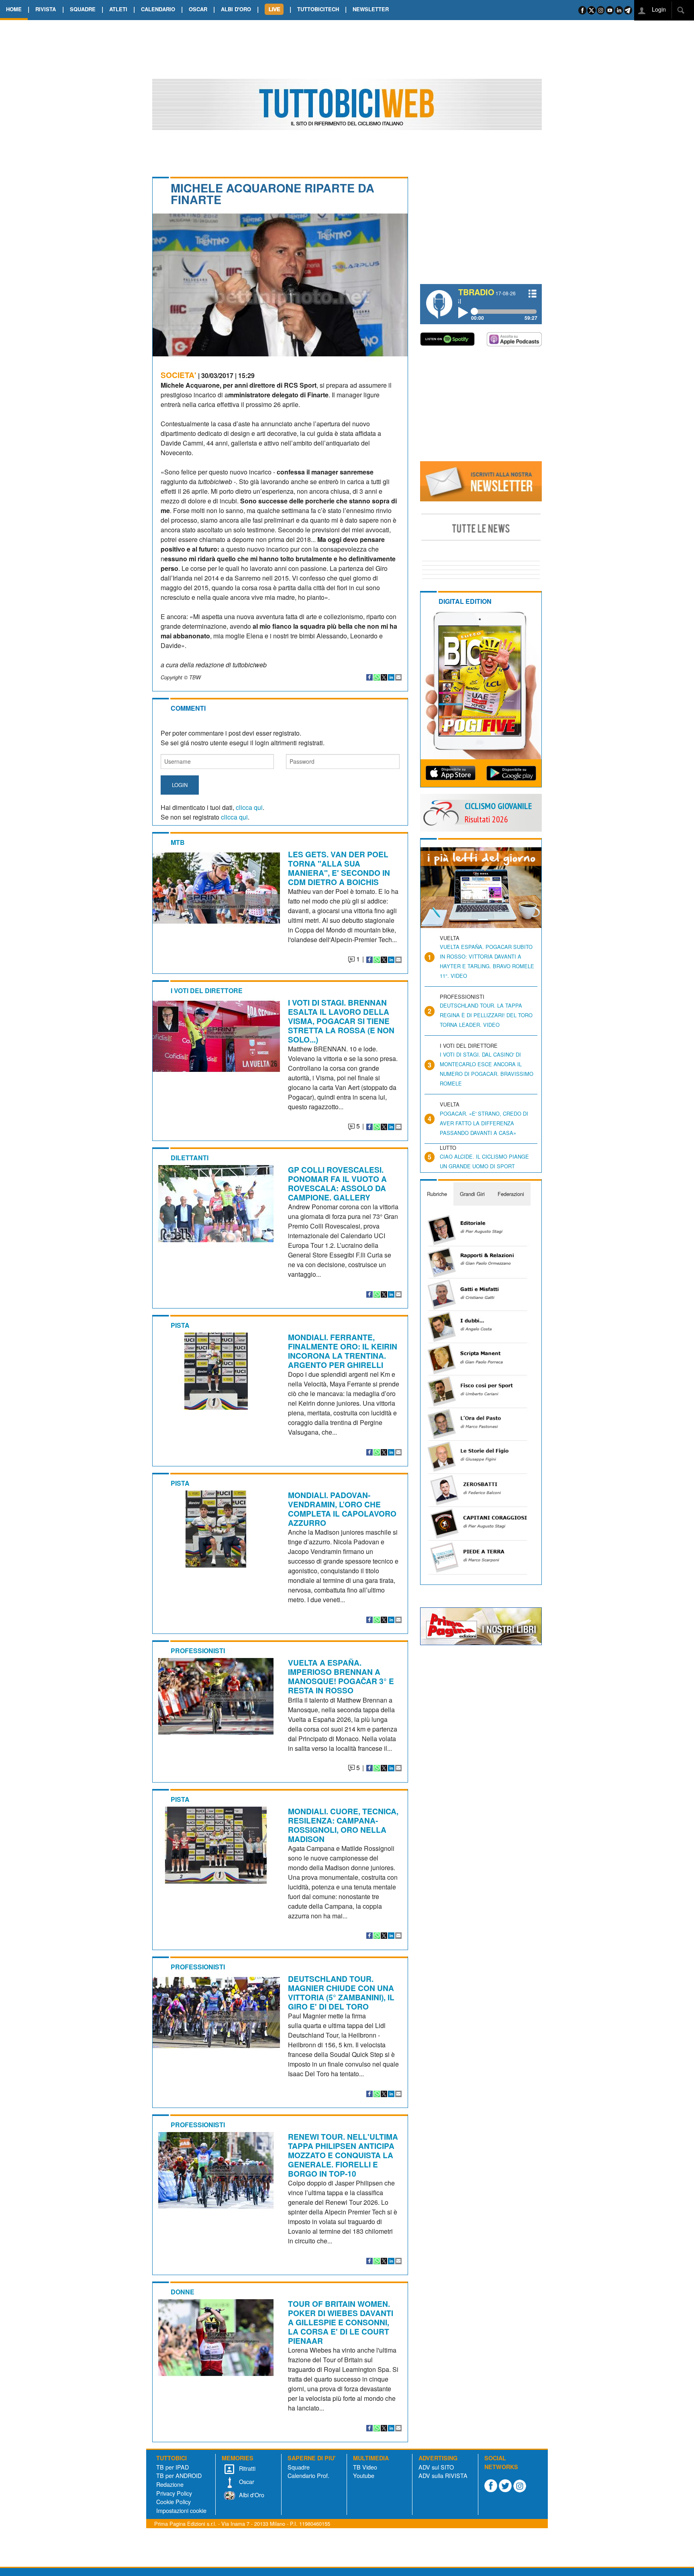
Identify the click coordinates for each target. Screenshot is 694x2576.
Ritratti (246, 2468)
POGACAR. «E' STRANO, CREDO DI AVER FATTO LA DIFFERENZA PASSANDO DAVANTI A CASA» (484, 1123)
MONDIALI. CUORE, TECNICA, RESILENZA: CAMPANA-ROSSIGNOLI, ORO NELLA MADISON (343, 1825)
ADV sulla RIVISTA (443, 2475)
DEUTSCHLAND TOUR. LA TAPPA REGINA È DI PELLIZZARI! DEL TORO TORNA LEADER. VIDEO (486, 1015)
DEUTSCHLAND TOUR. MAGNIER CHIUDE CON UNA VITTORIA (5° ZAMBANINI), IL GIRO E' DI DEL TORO (341, 1992)
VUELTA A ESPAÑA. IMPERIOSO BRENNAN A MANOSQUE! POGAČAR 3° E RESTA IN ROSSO (341, 1676)
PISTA (180, 1325)
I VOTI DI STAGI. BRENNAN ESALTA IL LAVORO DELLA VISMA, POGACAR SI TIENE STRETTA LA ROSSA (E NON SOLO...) (341, 1021)
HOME (14, 9)
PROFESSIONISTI (198, 1651)
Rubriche (437, 1194)
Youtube (364, 2475)
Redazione (170, 2484)
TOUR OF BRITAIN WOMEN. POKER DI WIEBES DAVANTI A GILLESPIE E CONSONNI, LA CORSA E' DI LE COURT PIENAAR (341, 2322)
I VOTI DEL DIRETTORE (207, 991)
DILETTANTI (190, 1158)
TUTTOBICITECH (318, 9)
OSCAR (198, 9)
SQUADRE (83, 9)
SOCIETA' (179, 375)
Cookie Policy (173, 2501)
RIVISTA (46, 9)
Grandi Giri (472, 1194)
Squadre (299, 2467)
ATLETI (118, 9)
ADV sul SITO (436, 2467)
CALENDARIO (158, 9)
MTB (178, 842)
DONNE (183, 2292)
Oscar (246, 2481)
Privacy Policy (174, 2493)
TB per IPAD (172, 2467)
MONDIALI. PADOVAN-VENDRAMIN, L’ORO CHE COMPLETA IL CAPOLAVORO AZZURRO (342, 1509)
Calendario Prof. (308, 2475)
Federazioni (511, 1194)
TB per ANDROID (179, 2475)
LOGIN (180, 785)
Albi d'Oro (251, 2495)
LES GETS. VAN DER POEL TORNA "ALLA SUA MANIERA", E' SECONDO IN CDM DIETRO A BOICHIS (339, 868)
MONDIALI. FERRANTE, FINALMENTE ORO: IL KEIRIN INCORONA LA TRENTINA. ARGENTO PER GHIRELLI (343, 1351)
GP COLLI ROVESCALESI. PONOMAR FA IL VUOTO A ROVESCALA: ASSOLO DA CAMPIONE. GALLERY (337, 1183)
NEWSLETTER (371, 9)
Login (658, 9)
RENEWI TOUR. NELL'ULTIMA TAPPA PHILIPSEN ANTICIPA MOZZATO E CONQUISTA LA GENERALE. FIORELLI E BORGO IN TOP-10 (343, 2155)
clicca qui (249, 807)
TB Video (365, 2467)
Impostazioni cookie (181, 2510)
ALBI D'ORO (236, 9)
